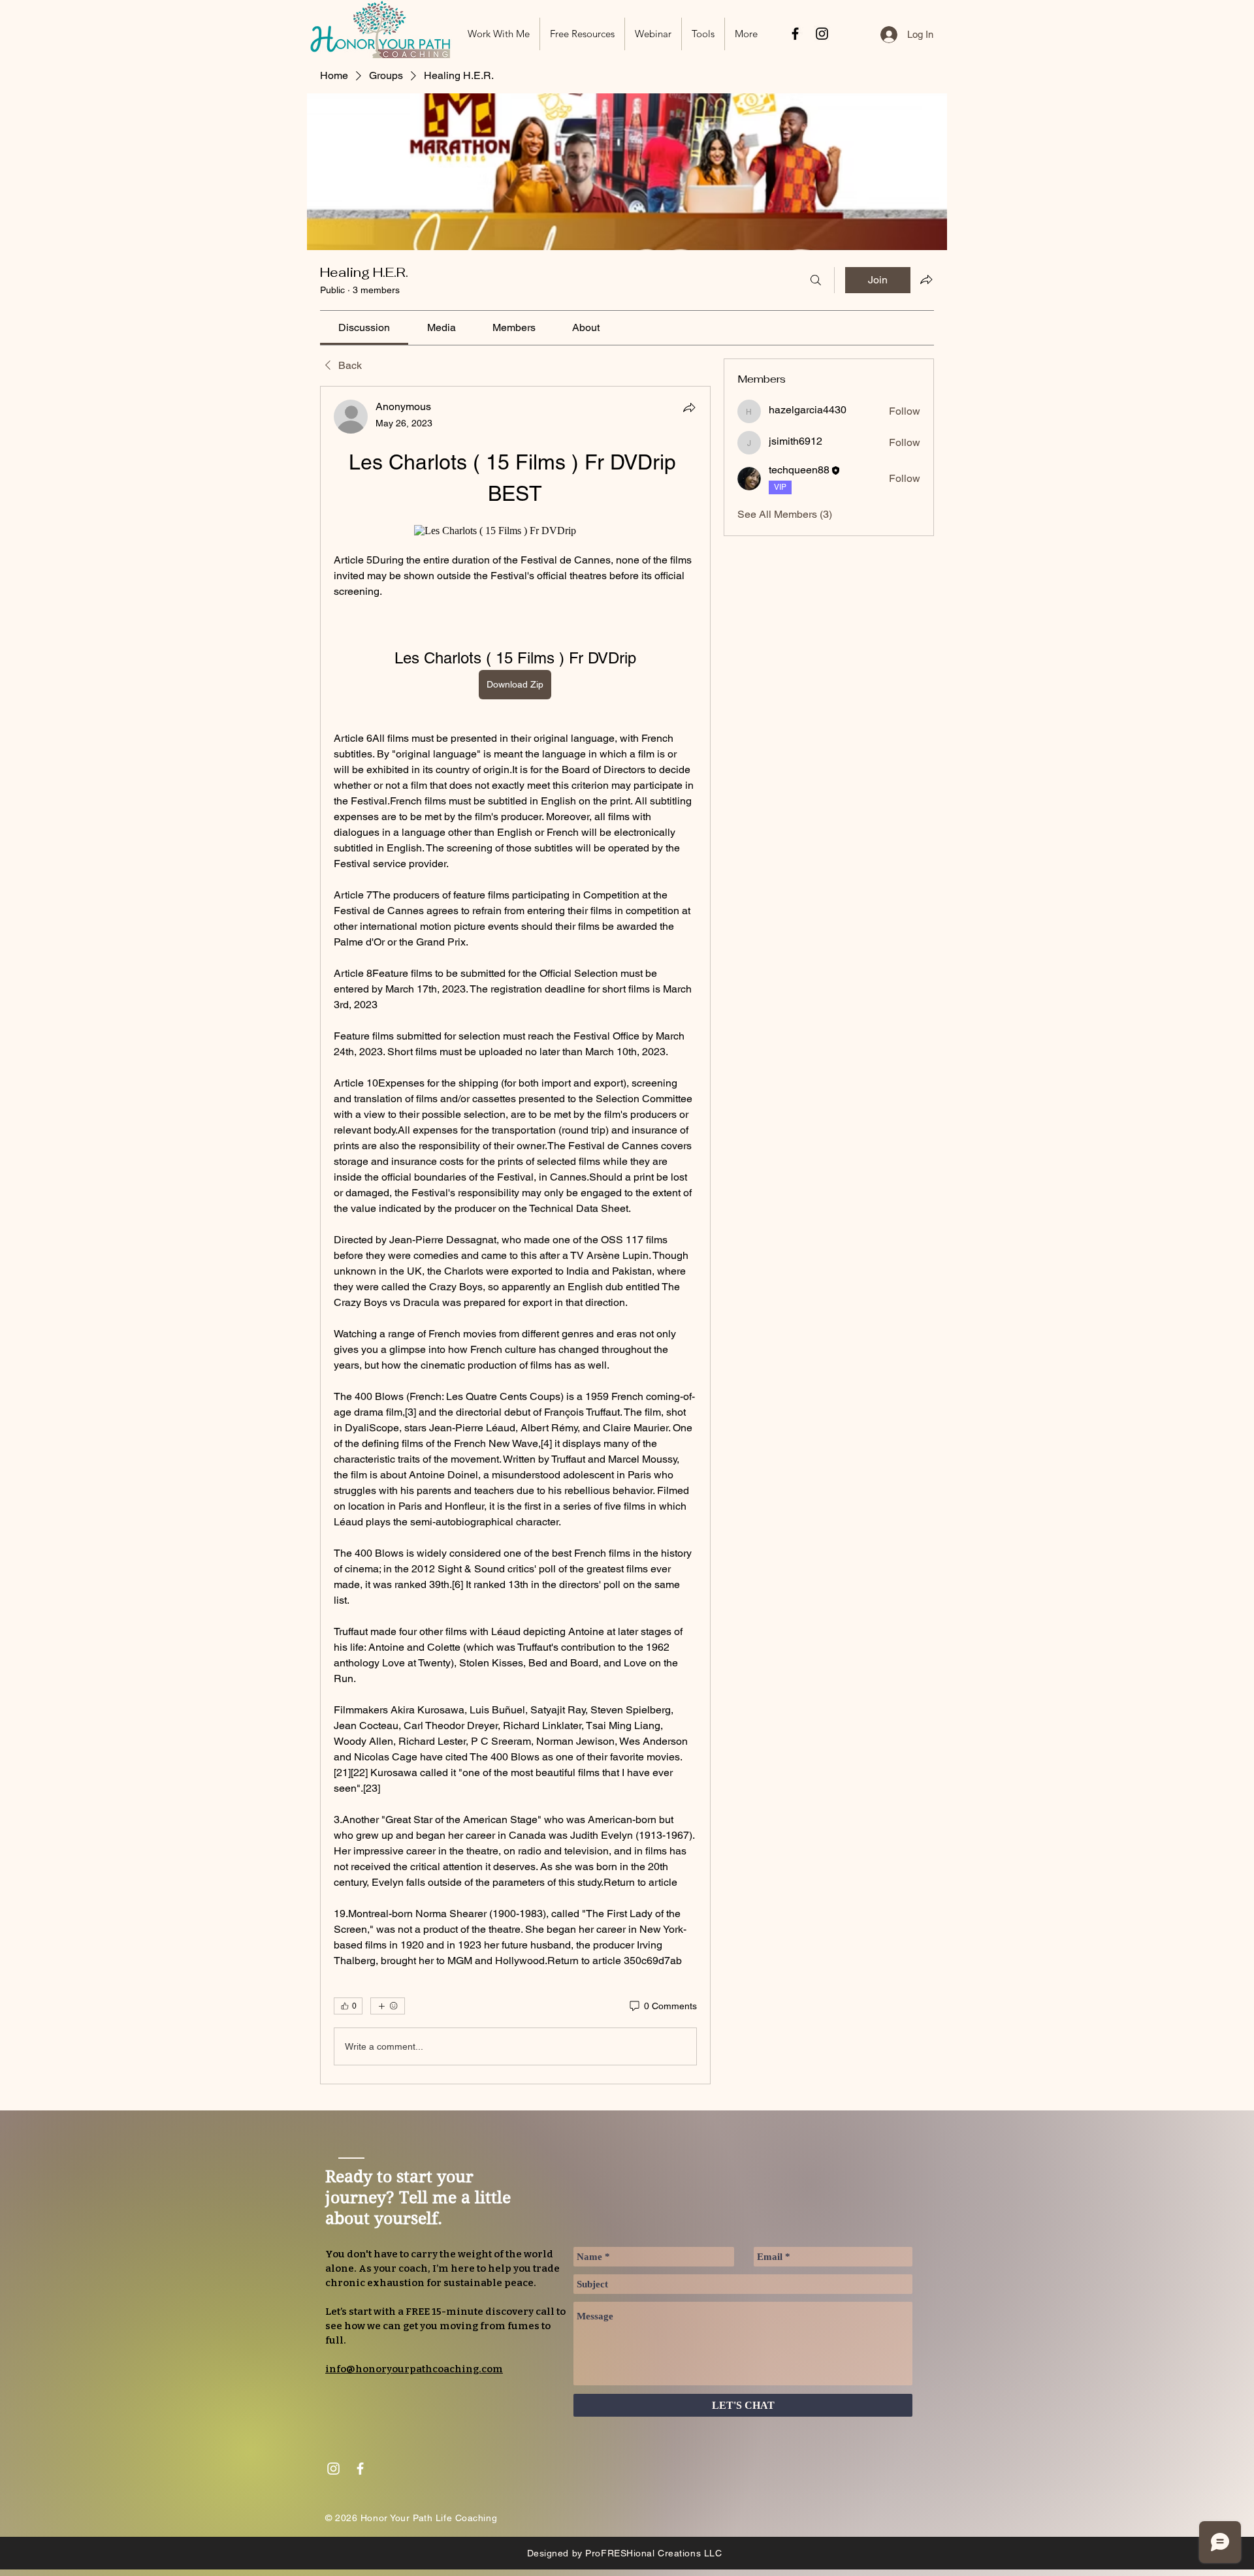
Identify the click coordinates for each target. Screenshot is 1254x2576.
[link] (364, 327)
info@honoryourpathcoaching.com (414, 2369)
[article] (515, 1235)
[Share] (689, 407)
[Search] (816, 280)
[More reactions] (388, 2006)
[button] (582, 34)
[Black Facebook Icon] (795, 34)
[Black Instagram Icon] (822, 34)
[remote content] (515, 531)
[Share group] (926, 279)
